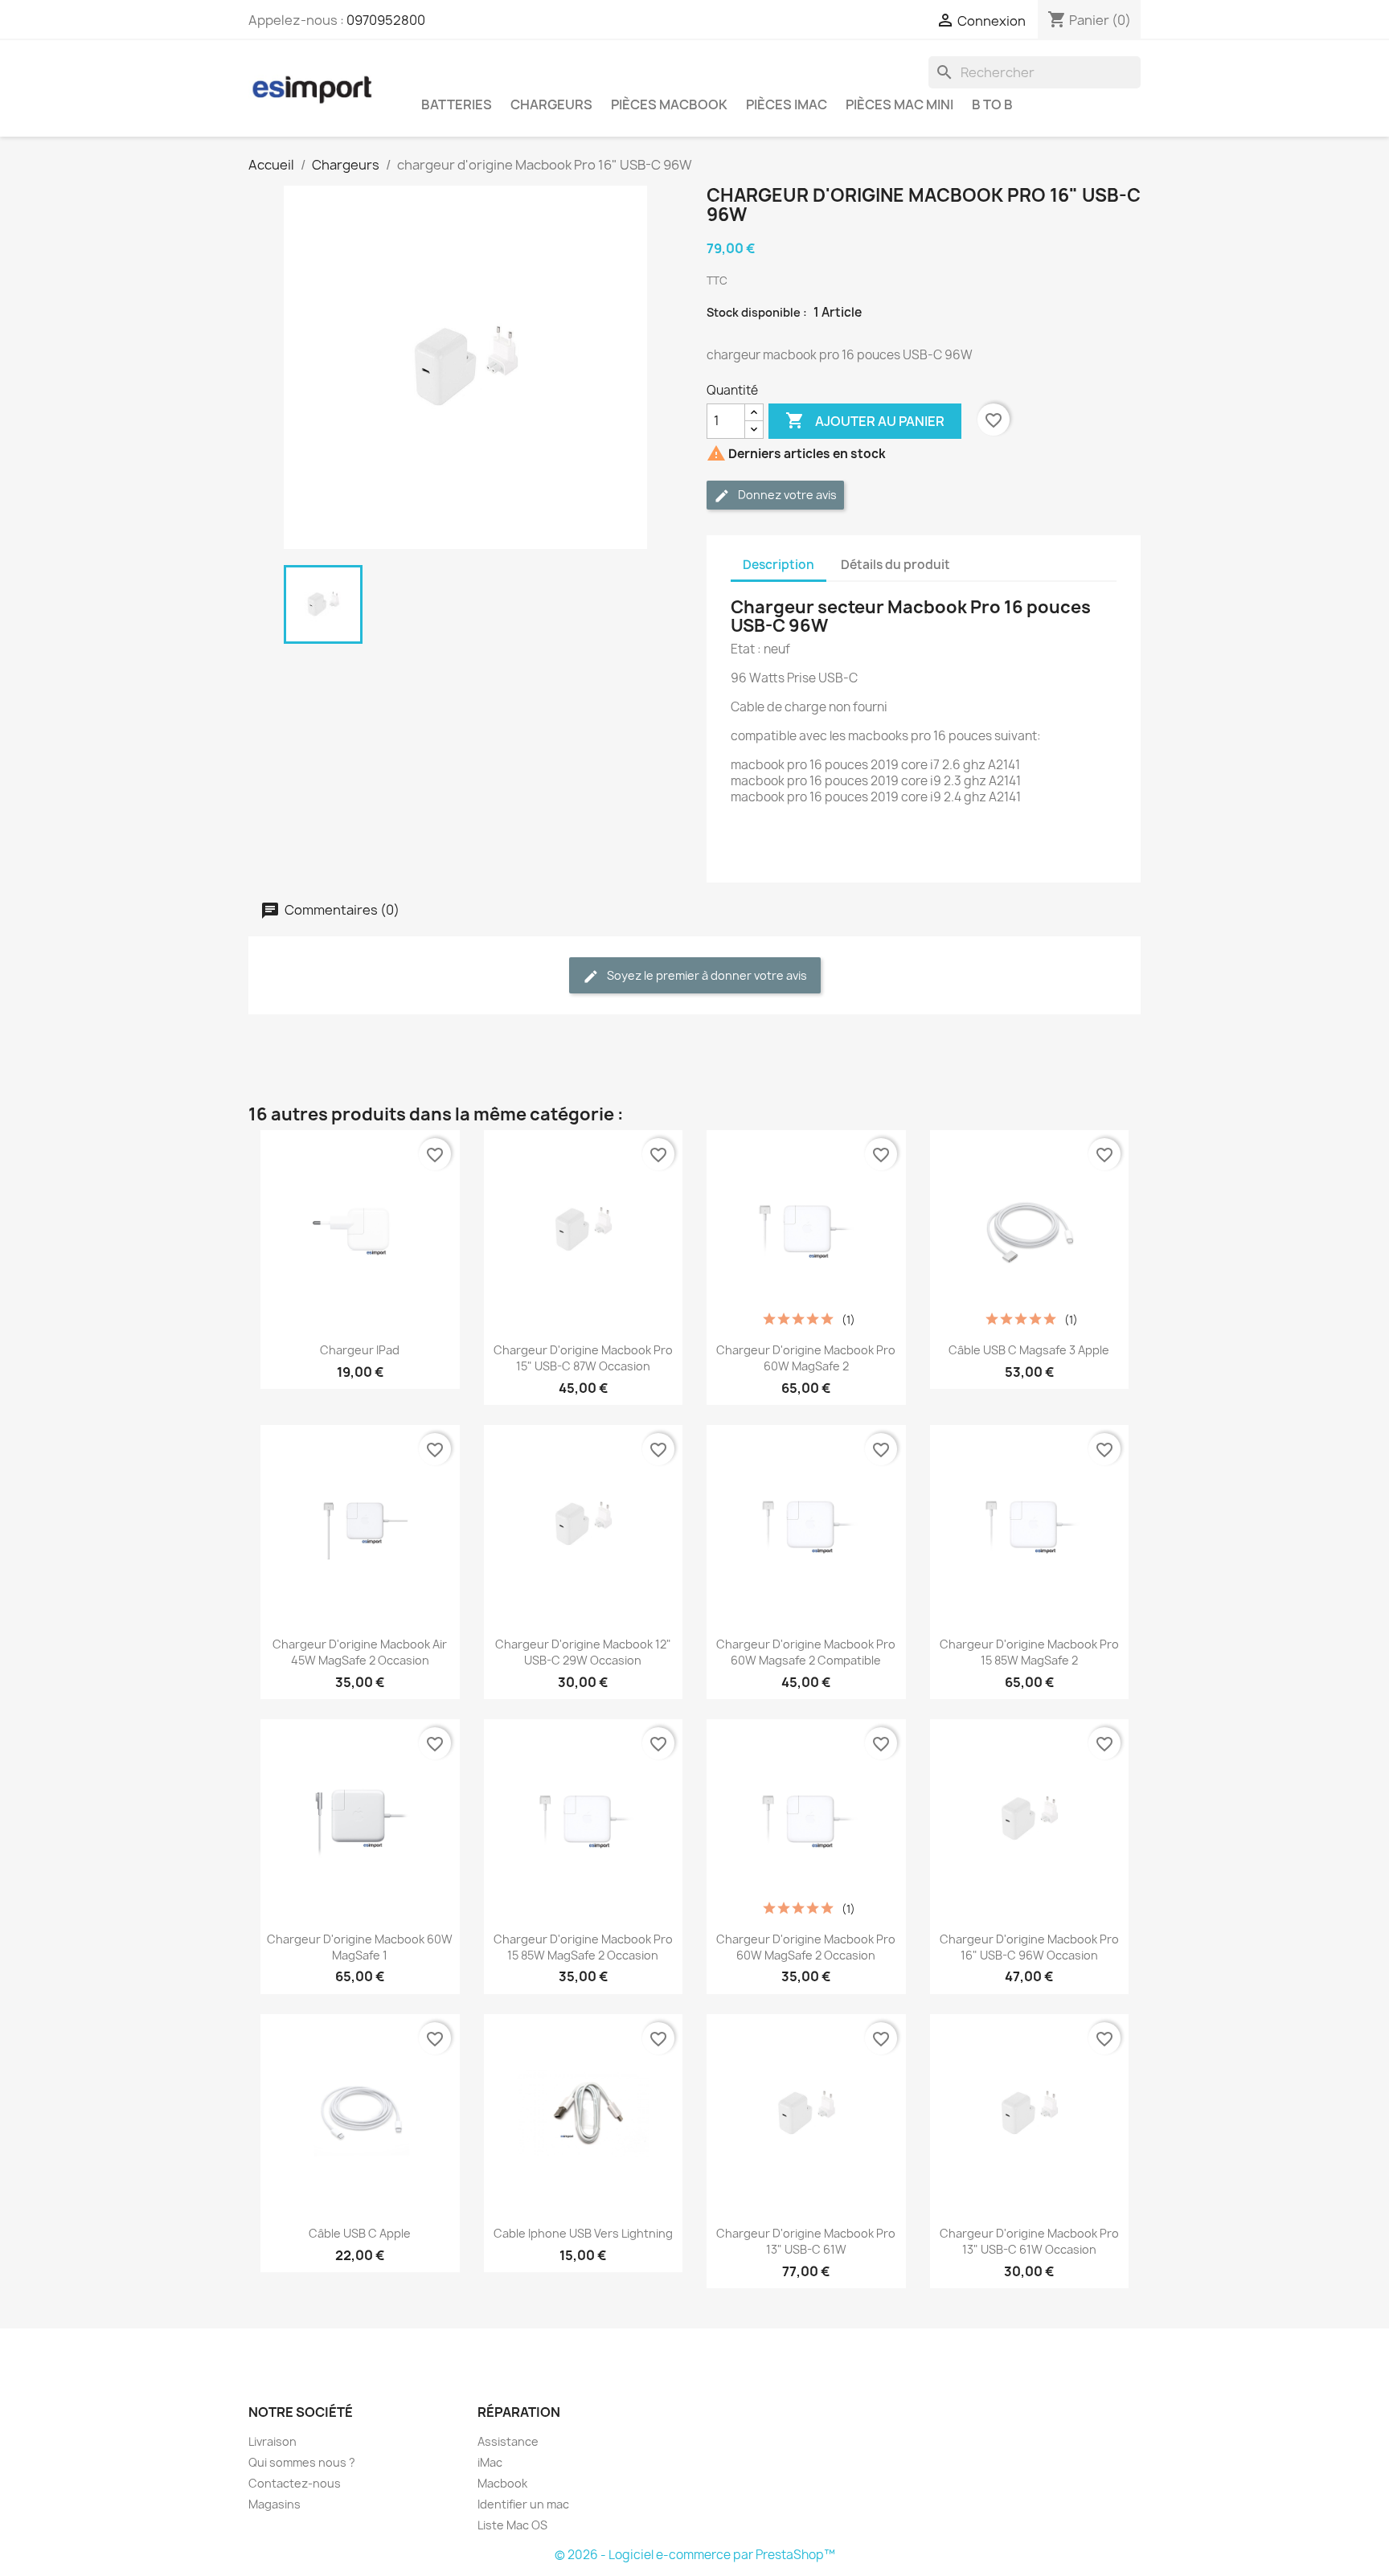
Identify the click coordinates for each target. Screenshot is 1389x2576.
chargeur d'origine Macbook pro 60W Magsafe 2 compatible (806, 1652)
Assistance (508, 2441)
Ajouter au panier (865, 420)
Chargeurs (551, 104)
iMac (490, 2462)
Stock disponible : (757, 312)
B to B (992, 104)
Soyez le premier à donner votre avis (706, 975)
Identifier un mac (523, 2504)
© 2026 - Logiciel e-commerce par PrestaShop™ (695, 2555)
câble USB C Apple (360, 2233)
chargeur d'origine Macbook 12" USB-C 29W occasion (583, 1652)
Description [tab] (778, 565)
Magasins (275, 2504)
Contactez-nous (295, 2483)
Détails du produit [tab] (895, 565)
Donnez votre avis (786, 495)
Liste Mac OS (512, 2525)
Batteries (457, 104)
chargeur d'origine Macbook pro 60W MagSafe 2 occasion (806, 1947)
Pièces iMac (787, 104)
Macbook (502, 2483)
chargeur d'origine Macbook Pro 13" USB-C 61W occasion (1029, 2241)
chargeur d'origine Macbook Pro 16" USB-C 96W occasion (1029, 1947)
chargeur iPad (360, 1350)
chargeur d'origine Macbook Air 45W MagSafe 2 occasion (360, 1652)
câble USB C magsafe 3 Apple (1029, 1350)
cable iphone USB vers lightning (583, 2233)
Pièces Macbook (669, 104)
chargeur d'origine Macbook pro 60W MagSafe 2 (806, 1358)
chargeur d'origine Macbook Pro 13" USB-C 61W (806, 2241)
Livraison (272, 2441)
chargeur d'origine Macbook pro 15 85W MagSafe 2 (1029, 1652)
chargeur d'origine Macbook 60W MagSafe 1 (360, 1947)
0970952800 (386, 20)
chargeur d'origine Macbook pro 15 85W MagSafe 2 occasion (583, 1947)
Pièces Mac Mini (899, 104)
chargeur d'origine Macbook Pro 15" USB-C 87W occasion (583, 1358)
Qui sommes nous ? (302, 2462)
